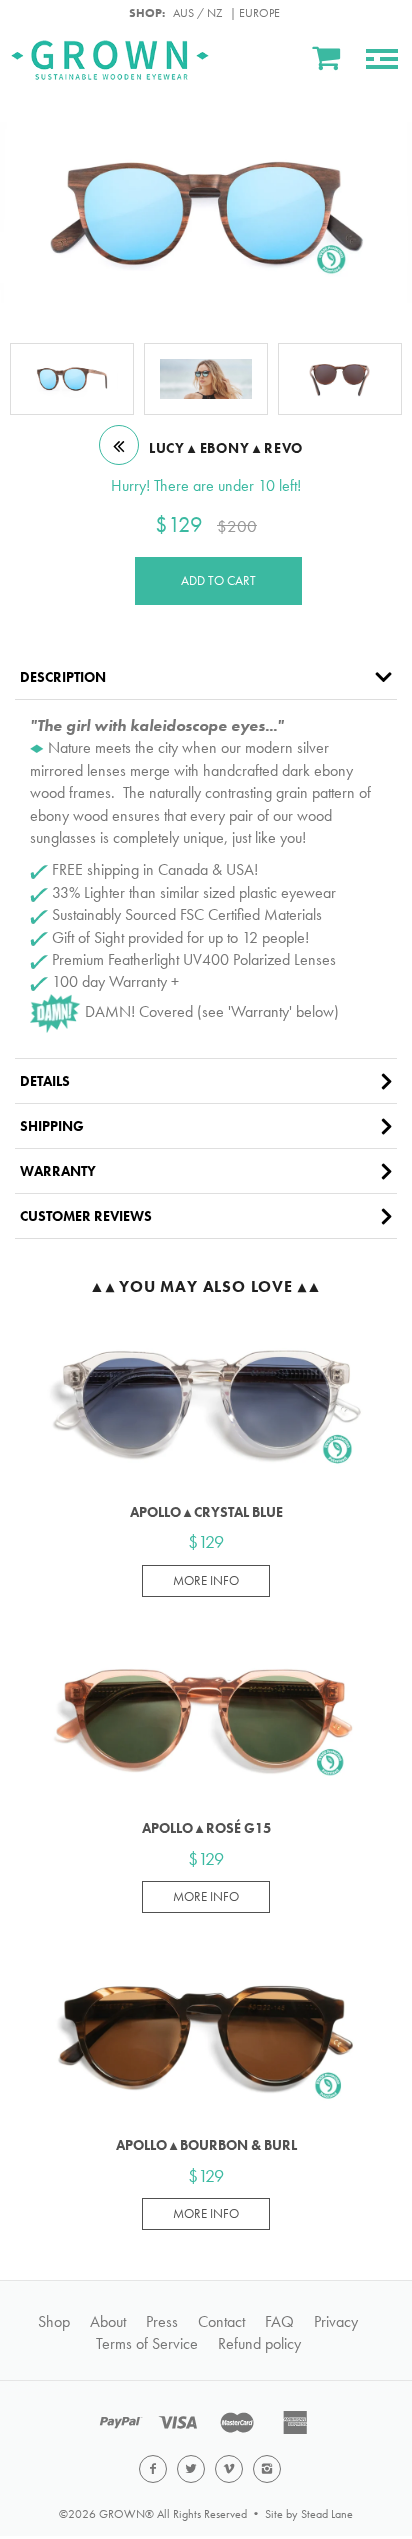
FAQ (279, 2321)
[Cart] (332, 63)
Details (45, 1081)
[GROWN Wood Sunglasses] (110, 57)
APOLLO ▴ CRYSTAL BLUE (206, 1512)
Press (162, 2321)
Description (63, 677)
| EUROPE (255, 13)
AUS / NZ (197, 13)
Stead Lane (327, 2514)
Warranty (58, 1171)
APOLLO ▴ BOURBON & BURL (206, 2145)
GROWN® (126, 2514)
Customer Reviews (86, 1216)
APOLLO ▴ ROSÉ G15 (206, 1828)
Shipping (52, 1126)
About (108, 2321)
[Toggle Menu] (382, 59)
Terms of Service (147, 2343)
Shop (54, 2321)
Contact (221, 2321)
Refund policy (259, 2343)
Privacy (336, 2321)
